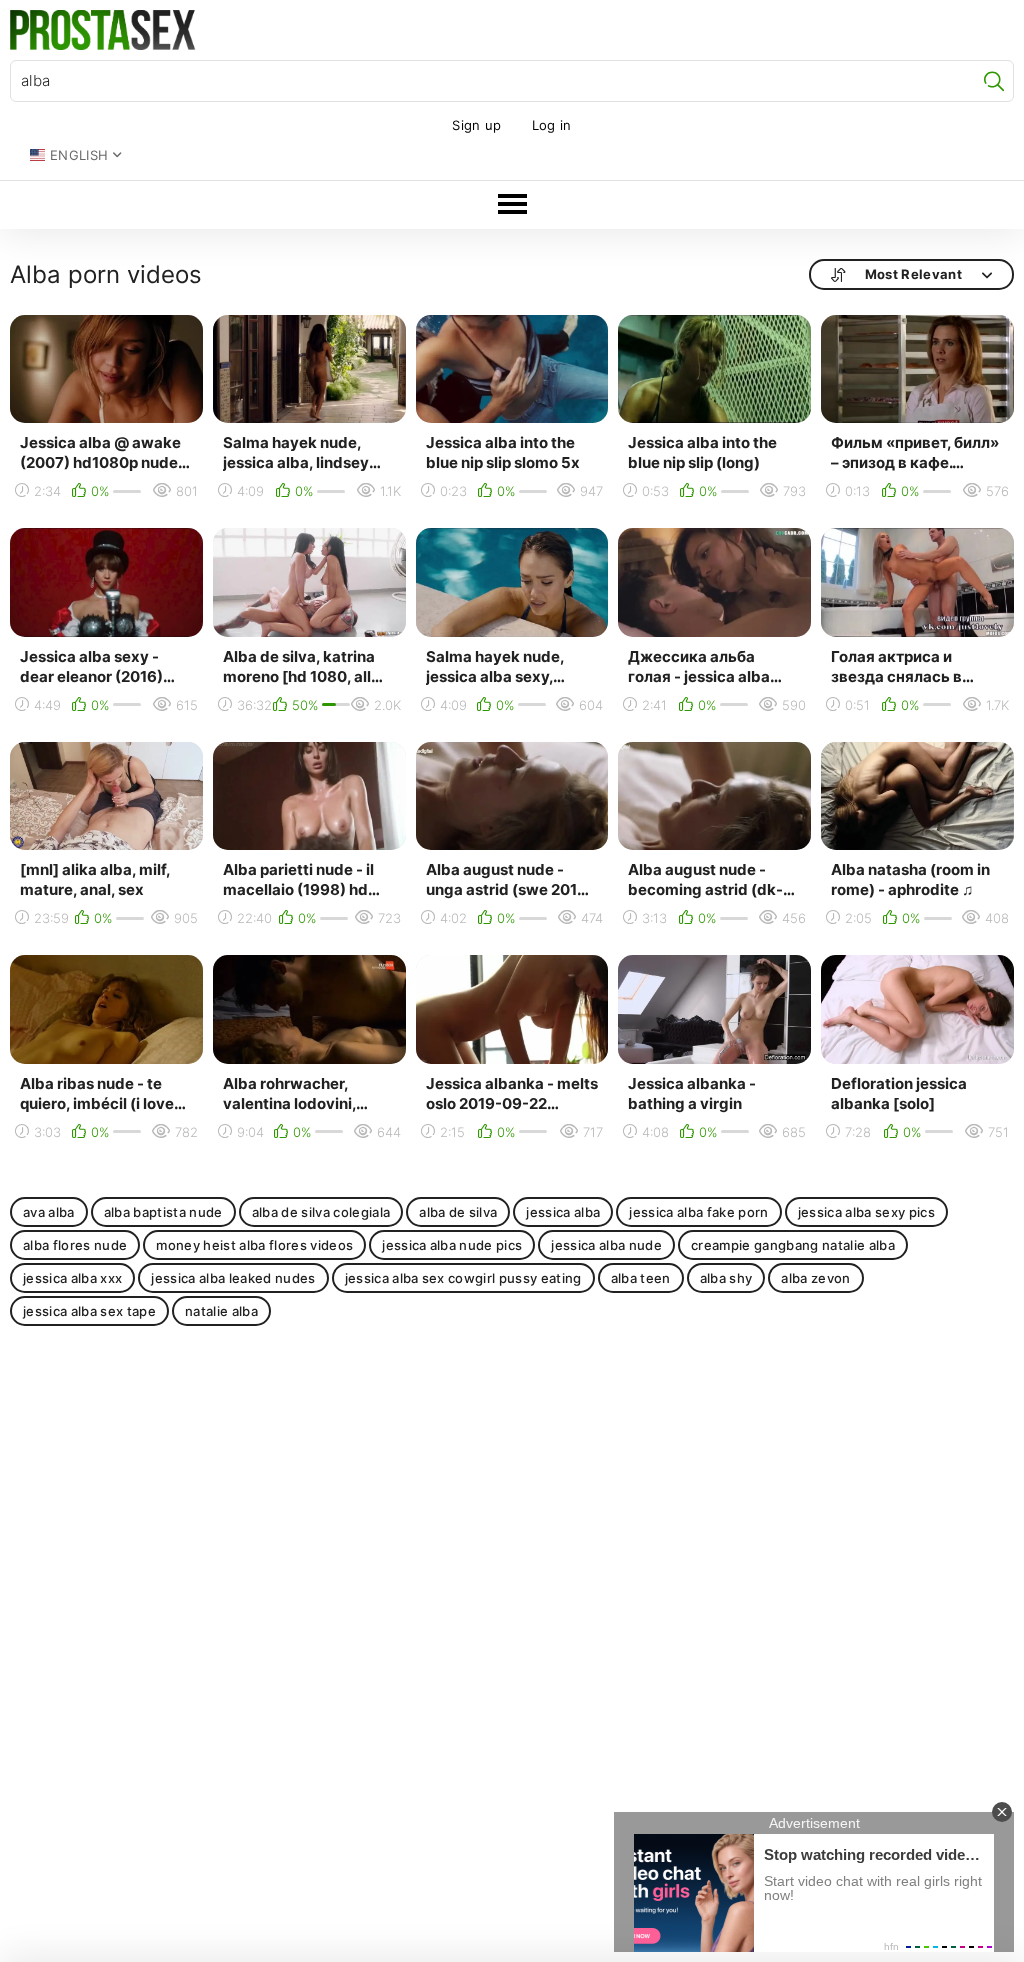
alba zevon (815, 1278)
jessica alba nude (606, 1245)
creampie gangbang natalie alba (793, 1245)
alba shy (726, 1278)
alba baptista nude (163, 1212)
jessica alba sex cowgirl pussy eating (463, 1278)
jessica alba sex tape (89, 1311)
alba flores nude (75, 1245)
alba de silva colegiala (321, 1212)
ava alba (49, 1212)
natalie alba (221, 1311)
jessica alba (563, 1212)
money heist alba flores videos (254, 1245)
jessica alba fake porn (698, 1212)
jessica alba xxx (72, 1278)
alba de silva (458, 1212)
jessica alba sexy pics (866, 1212)
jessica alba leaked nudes (233, 1278)
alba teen (641, 1278)
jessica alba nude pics (452, 1245)
